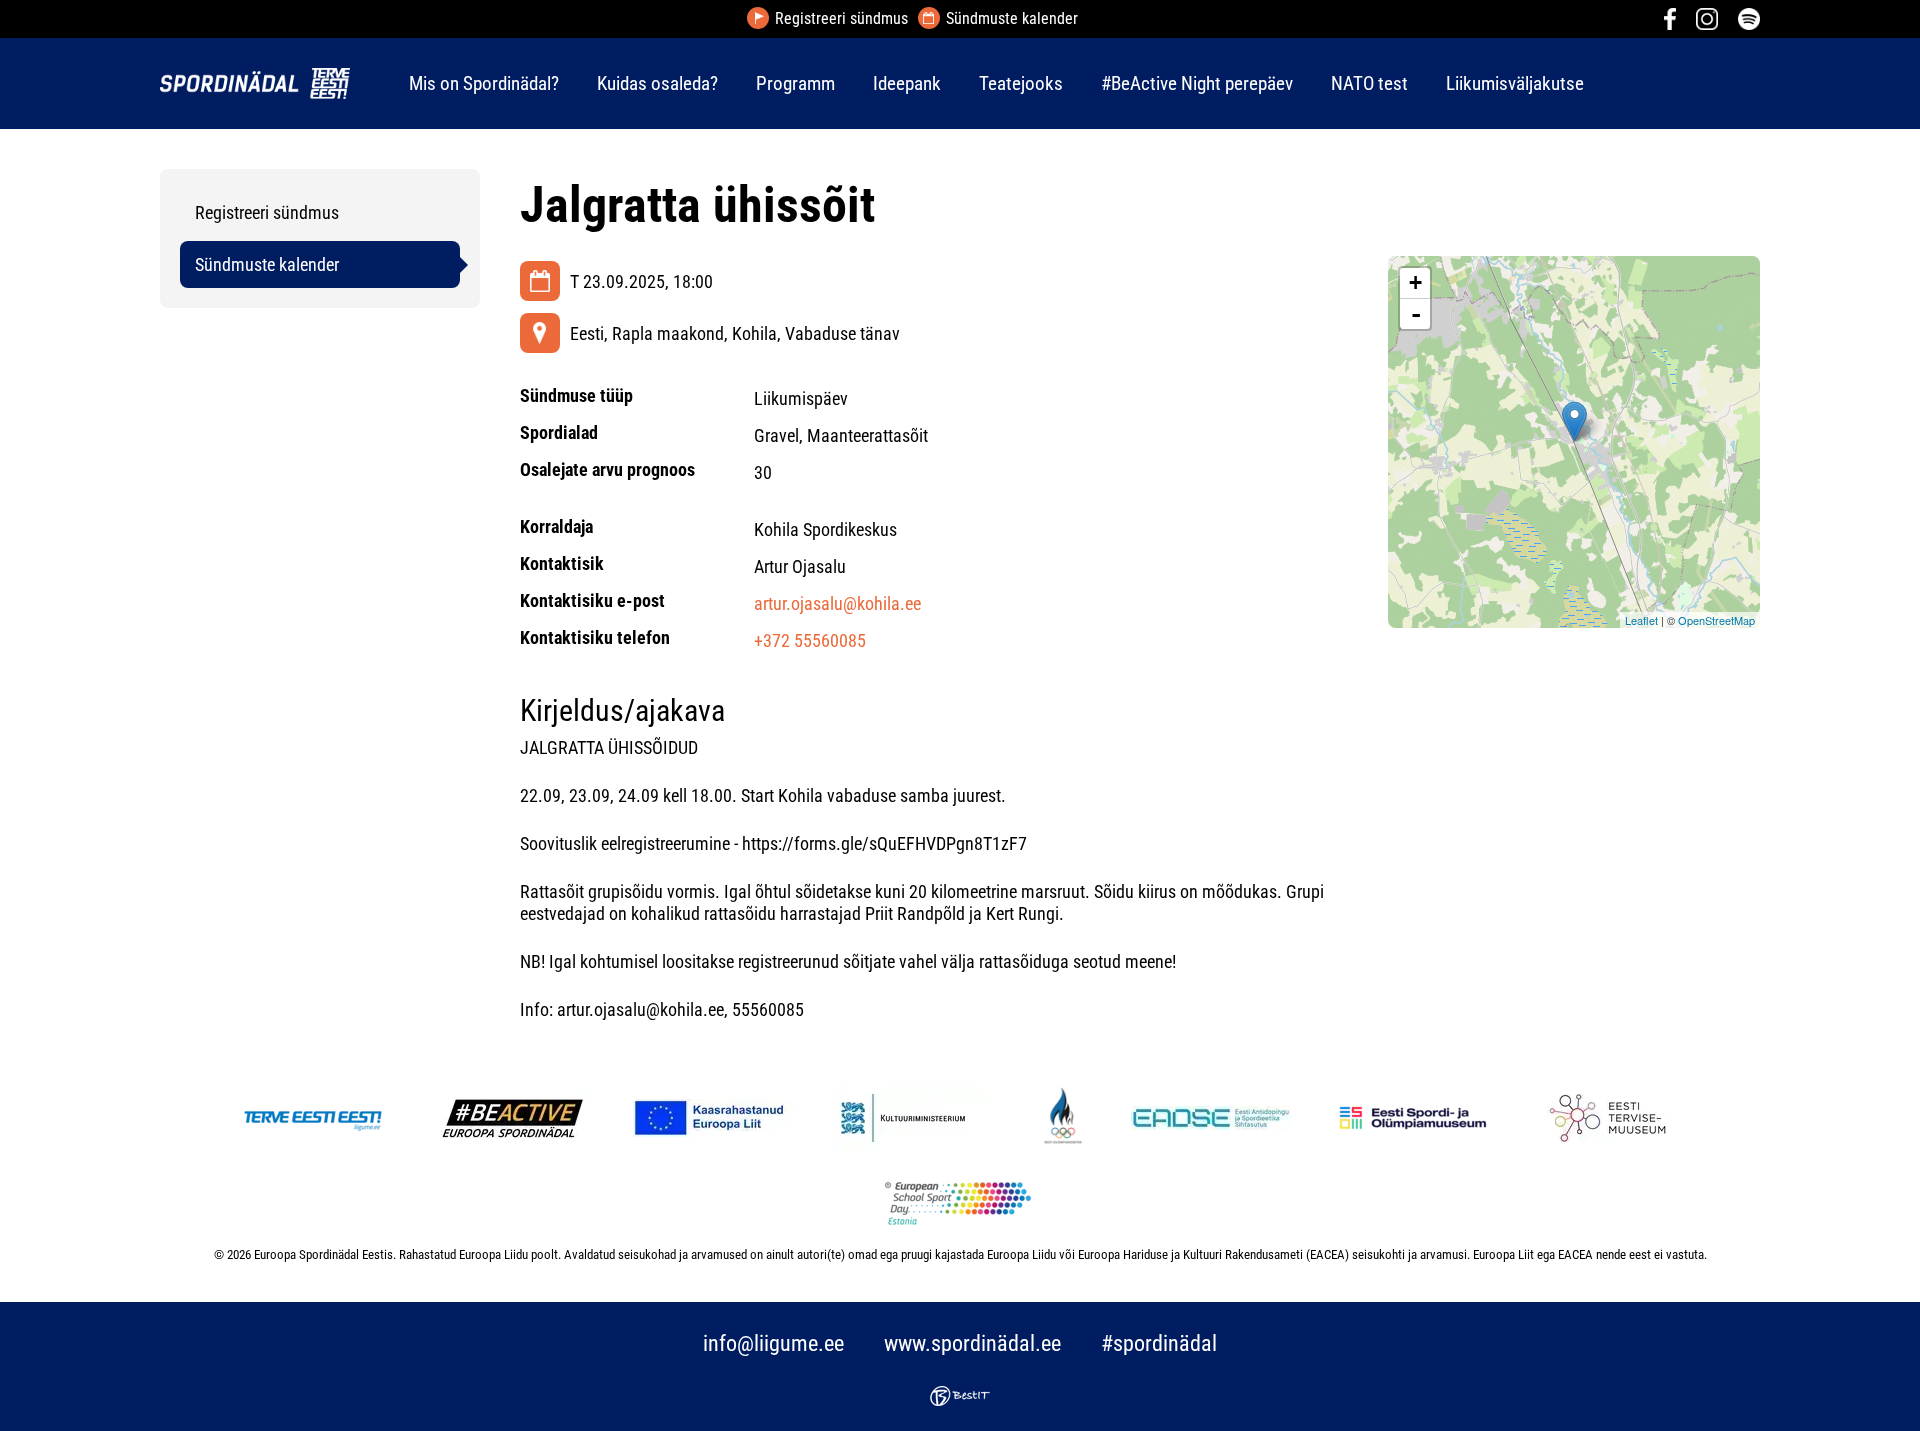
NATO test (1369, 83)
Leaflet (1641, 620)
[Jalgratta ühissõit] (1574, 421)
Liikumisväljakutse (1515, 83)
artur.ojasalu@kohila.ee (837, 603)
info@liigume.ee (773, 1343)
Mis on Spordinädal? (484, 83)
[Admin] (6, 13)
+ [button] (1415, 282)
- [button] (1416, 314)
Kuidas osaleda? (657, 83)
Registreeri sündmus (841, 19)
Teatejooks (1021, 83)
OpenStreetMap (1716, 620)
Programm (795, 83)
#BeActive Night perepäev (1197, 83)
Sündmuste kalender (1012, 19)
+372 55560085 (810, 640)
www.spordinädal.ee (972, 1343)
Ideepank (907, 83)
